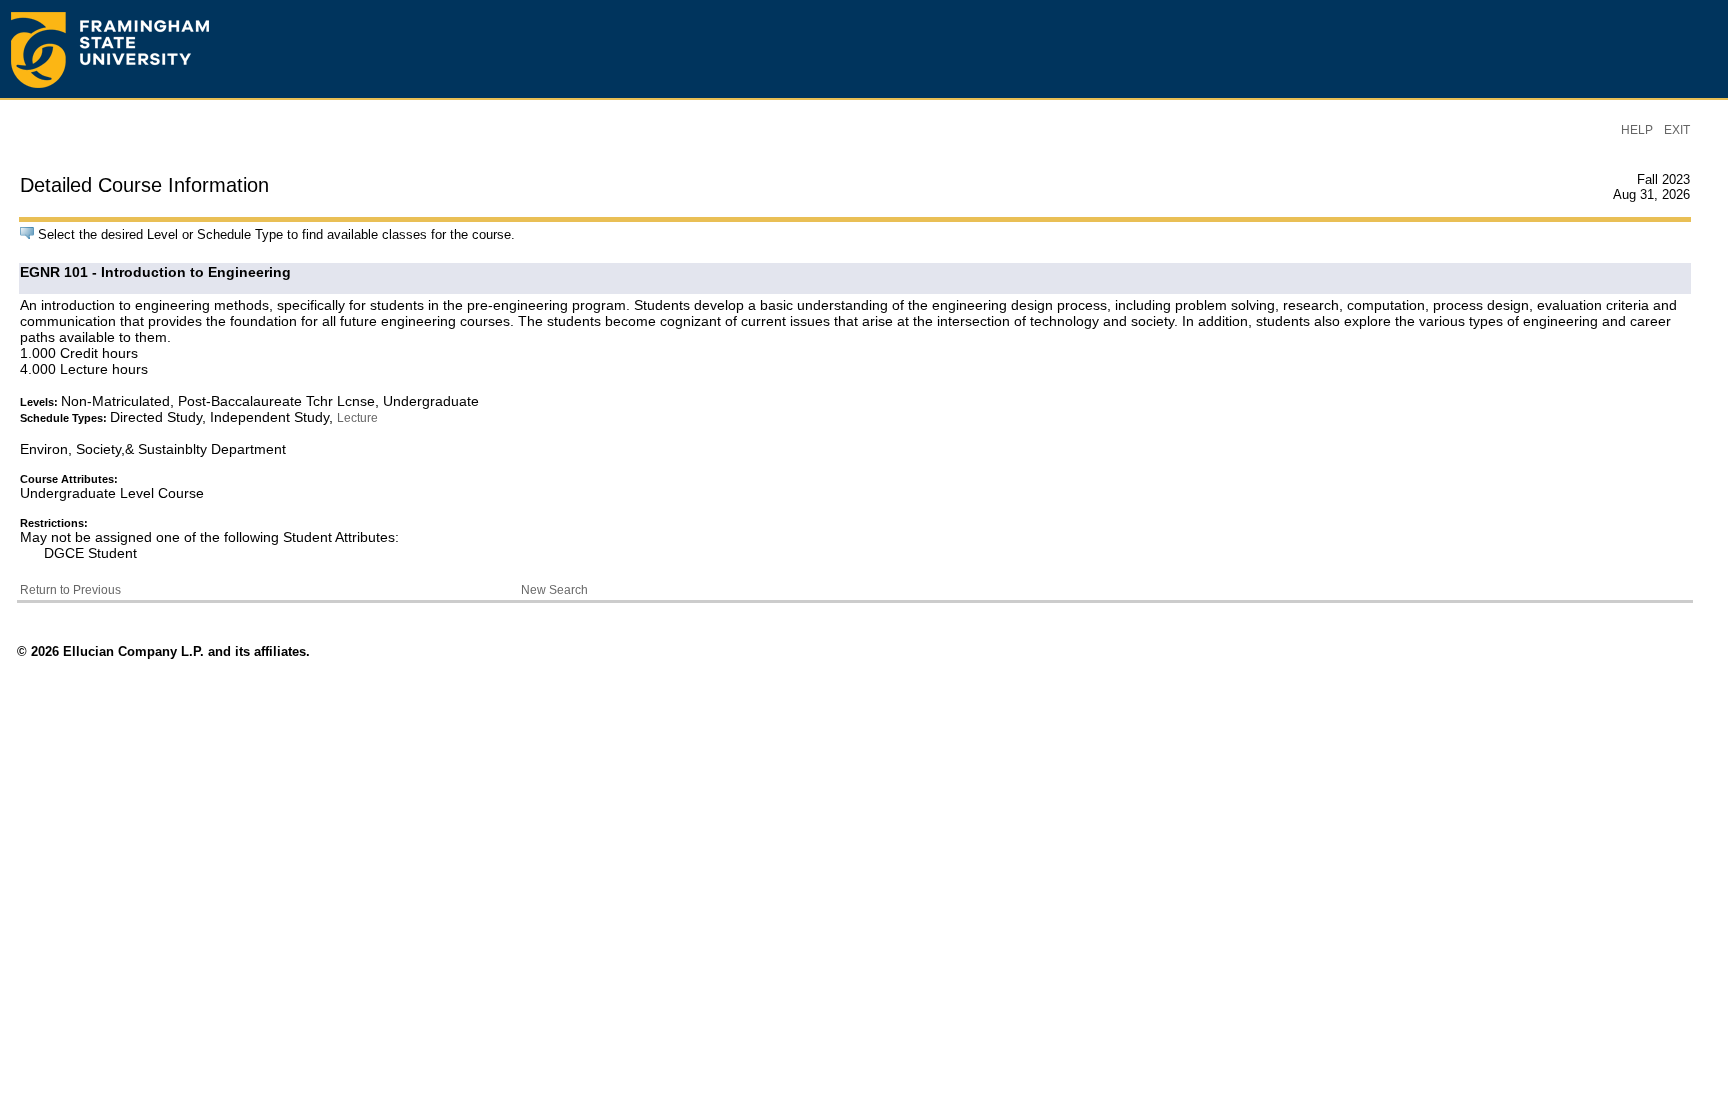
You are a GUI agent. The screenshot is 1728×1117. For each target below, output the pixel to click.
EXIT (1677, 130)
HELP (1637, 130)
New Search (554, 590)
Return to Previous (70, 590)
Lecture (357, 418)
